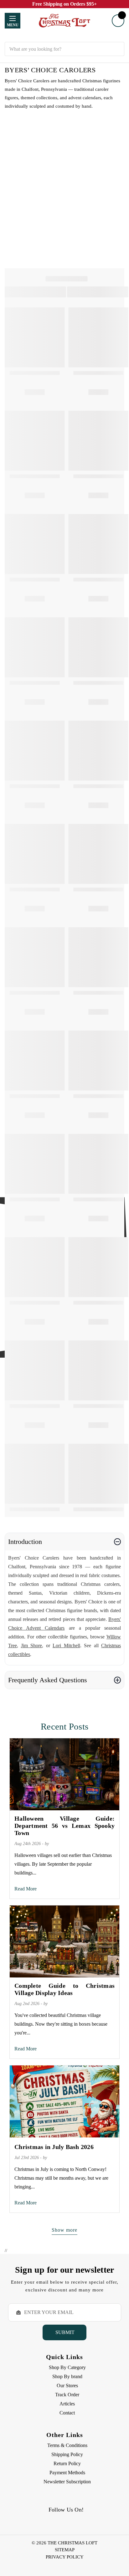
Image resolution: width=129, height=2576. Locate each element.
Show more (64, 2230)
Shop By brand (67, 2376)
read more (26, 1889)
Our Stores (67, 2386)
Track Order (67, 2395)
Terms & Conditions (67, 2445)
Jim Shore (32, 1645)
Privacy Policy (65, 2557)
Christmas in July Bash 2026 (54, 2147)
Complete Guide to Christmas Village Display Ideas (64, 1989)
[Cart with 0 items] (118, 21)
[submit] (117, 49)
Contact (67, 2413)
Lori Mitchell (66, 1645)
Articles (67, 2404)
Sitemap (65, 2550)
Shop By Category (67, 2367)
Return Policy (67, 2463)
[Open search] (64, 38)
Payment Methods (67, 2473)
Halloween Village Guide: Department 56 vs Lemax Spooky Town (64, 1826)
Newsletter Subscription (67, 2482)
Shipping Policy (67, 2454)
